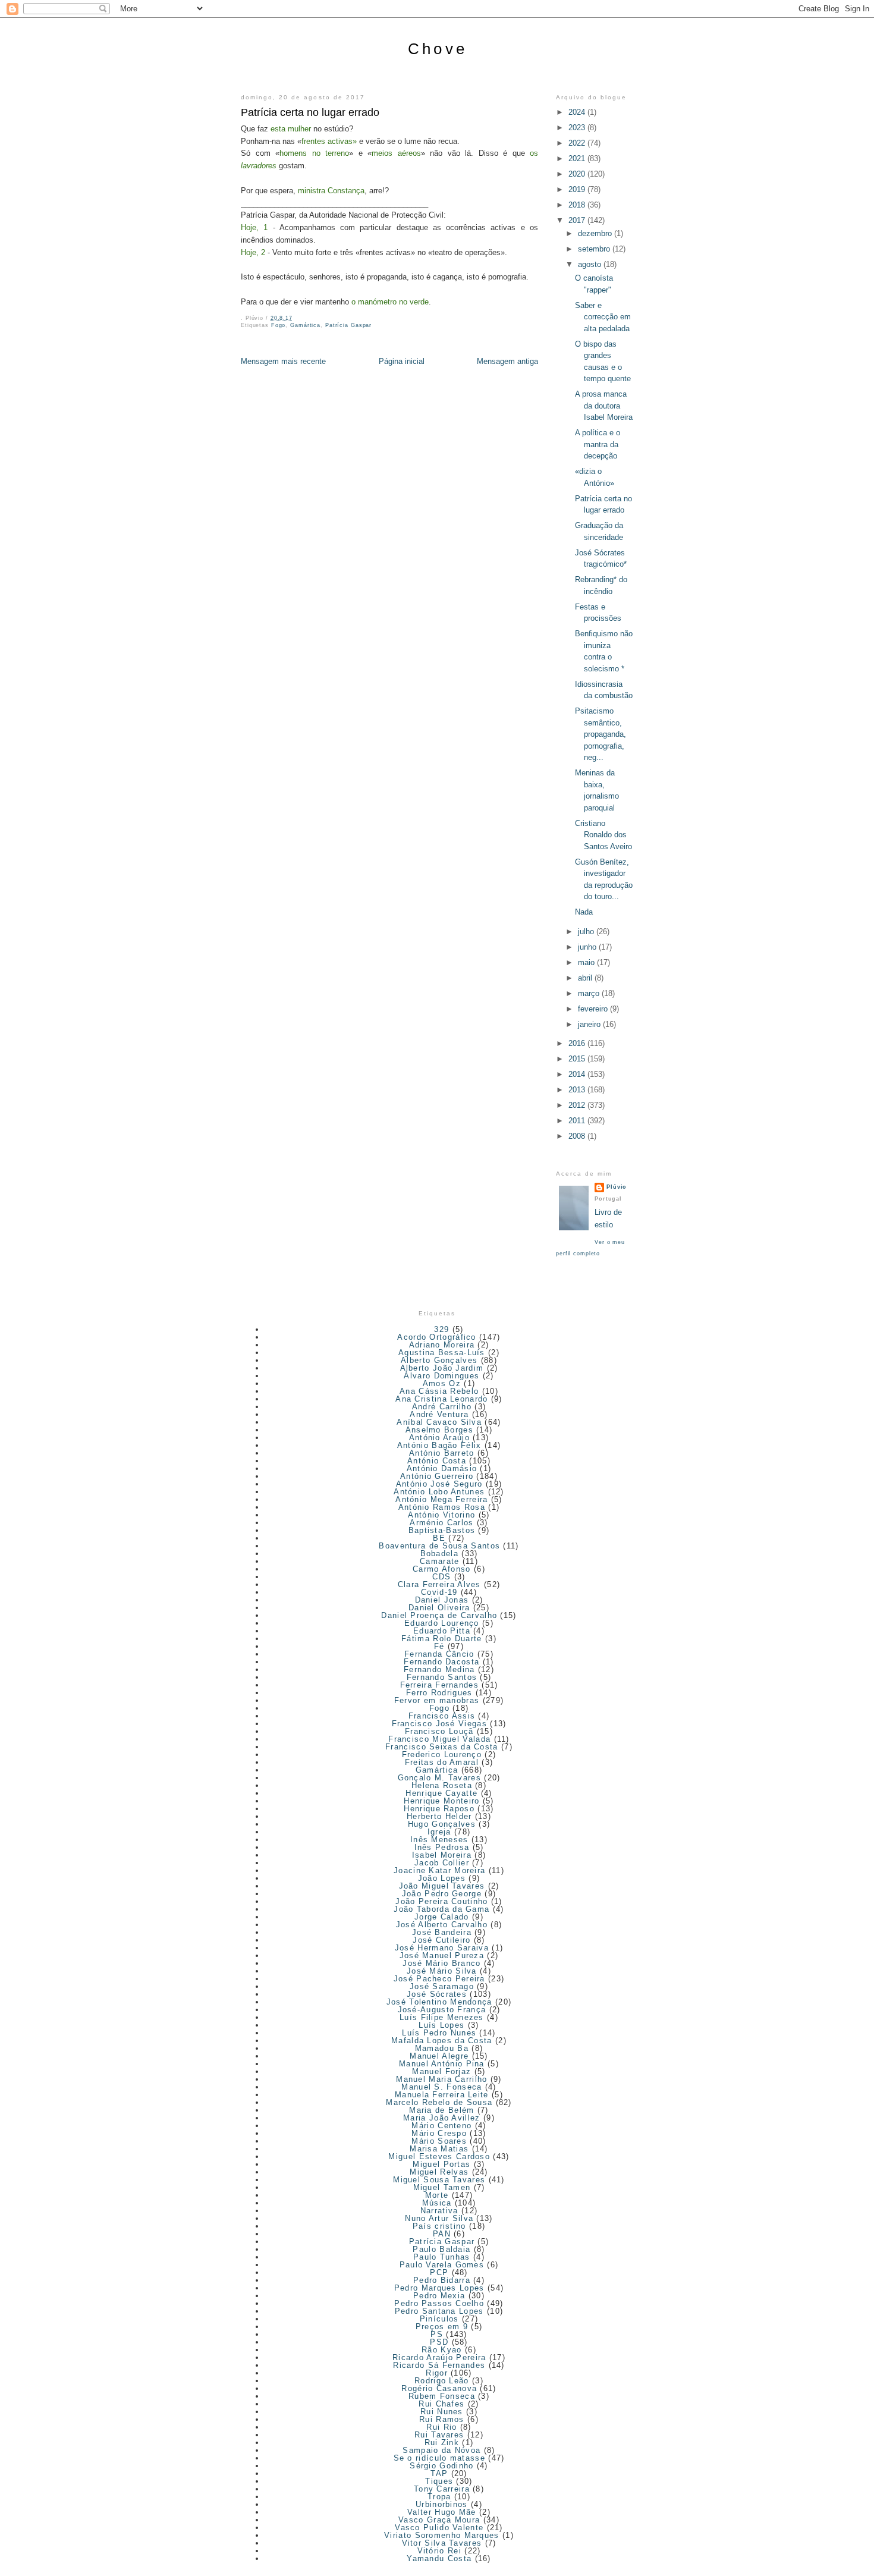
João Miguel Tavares (442, 1886)
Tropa (439, 2497)
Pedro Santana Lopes (439, 2311)
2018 (578, 205)
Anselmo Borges (439, 1430)
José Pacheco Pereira (439, 1979)
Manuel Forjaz (441, 2071)
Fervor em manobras (437, 1700)
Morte (437, 2195)
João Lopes (442, 1878)
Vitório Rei (439, 2551)
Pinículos (439, 2319)
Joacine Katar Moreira (439, 1870)
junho (588, 947)
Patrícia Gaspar (348, 325)
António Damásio (442, 1468)
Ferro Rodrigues (439, 1693)
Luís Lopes (441, 2025)
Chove (438, 49)
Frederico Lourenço (442, 1754)
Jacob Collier (442, 1863)
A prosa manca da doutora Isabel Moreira (604, 406)
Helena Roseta (442, 1785)
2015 (578, 1059)
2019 (578, 189)
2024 (578, 112)
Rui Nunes (442, 2412)
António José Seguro (439, 1484)
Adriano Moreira (442, 1345)
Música (437, 2203)
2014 (578, 1074)
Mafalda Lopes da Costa (442, 2041)
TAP (439, 2473)
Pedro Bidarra (442, 2280)
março (590, 993)
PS (437, 2334)
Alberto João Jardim (442, 1368)
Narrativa (439, 2211)
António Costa (437, 1461)
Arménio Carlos (441, 1523)
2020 (578, 174)
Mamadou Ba (442, 2048)
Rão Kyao (441, 2350)
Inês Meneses (439, 1840)
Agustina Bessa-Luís (442, 1353)
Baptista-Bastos (442, 1530)
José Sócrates (437, 1994)
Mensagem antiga (507, 361)
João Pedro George (442, 1894)
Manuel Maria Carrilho (441, 2079)
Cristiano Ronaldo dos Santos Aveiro (603, 835)
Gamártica (305, 325)
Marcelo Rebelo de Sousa (439, 2102)
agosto (591, 264)
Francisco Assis (442, 1716)
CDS (441, 1577)
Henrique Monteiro (441, 1801)
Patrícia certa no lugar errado (310, 112)
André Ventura (439, 1414)
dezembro (596, 233)
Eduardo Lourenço (442, 1623)
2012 (578, 1105)
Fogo (279, 325)
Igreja (439, 1832)
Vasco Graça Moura (439, 2520)
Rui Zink (442, 2443)
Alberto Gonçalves (439, 1360)
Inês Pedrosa (442, 1847)
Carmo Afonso (442, 1569)
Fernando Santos (442, 1677)
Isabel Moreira (442, 1855)
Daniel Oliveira (439, 1608)
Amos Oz (442, 1383)
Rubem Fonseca (442, 2396)
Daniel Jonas (442, 1600)
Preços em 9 (442, 2327)
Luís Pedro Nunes (439, 2033)
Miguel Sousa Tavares (439, 2180)
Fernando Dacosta (441, 1662)
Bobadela (439, 1554)
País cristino (439, 2226)
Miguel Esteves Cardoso (439, 2156)
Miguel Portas (441, 2164)
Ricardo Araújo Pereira (439, 2357)
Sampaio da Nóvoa (441, 2450)
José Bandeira (442, 1932)
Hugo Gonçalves (442, 1824)
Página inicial (402, 361)
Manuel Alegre (439, 2056)
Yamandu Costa (439, 2558)
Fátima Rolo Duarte (441, 1639)
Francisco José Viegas (439, 1724)
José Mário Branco (441, 1963)
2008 (578, 1136)
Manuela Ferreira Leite (442, 2095)
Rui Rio (441, 2427)
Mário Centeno (441, 2126)
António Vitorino (441, 1515)
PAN (442, 2234)
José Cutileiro (441, 1940)
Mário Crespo (439, 2133)
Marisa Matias (439, 2149)
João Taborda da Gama (441, 1909)
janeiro (590, 1024)
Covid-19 (439, 1592)
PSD (439, 2342)
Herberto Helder (439, 1816)
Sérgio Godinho (441, 2466)
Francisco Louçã (439, 1731)
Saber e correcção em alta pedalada (603, 317)
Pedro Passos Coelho (439, 2303)
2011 (578, 1121)
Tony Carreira (442, 2489)
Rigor (437, 2373)
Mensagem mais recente (283, 361)
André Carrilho (442, 1407)
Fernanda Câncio (439, 1654)
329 (441, 1329)
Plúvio (617, 1187)
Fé (439, 1646)
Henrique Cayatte (441, 1793)
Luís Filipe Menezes (442, 2017)
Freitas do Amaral (442, 1762)
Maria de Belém (441, 2110)
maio (587, 962)
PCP (439, 2272)
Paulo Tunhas (442, 2257)
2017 (578, 220)
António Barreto (442, 1453)
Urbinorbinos (442, 2504)
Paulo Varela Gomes (442, 2265)
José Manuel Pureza (442, 1955)
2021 (578, 158)
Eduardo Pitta (442, 1631)
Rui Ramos (442, 2419)
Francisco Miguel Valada (439, 1739)
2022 (578, 143)
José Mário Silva (442, 1971)
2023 (578, 128)
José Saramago (442, 1986)
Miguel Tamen (442, 2187)
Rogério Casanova (439, 2388)
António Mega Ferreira (441, 1499)
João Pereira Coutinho (441, 1901)
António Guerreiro (437, 1476)
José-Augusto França (442, 2010)
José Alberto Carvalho (442, 1925)
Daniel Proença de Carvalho (439, 1615)
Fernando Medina (439, 1669)
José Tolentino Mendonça (439, 2002)
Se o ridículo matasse (439, 2458)
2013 (578, 1090)
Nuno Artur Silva (439, 2218)
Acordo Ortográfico (436, 1337)
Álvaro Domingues (441, 1376)
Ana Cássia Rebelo (439, 1391)
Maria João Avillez (441, 2118)
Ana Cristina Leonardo (441, 1399)
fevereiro (594, 1009)
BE (439, 1538)
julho (587, 932)
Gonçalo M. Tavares (439, 1778)
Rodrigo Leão (442, 2381)
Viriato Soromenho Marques (442, 2535)
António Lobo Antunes (439, 1492)
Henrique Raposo (439, 1809)
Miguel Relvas (439, 2172)
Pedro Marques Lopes (439, 2288)
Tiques (439, 2481)
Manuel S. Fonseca (441, 2087)
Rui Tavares (439, 2435)
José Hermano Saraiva (442, 1948)
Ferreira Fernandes (439, 1685)
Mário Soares (439, 2141)
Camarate (439, 1561)
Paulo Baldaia (441, 2249)
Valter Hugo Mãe (442, 2512)
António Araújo (439, 1438)
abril (586, 978)
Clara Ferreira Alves (439, 1584)
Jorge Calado (442, 1917)
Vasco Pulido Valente (439, 2528)
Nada (584, 912)
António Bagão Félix (439, 1445)
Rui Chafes (441, 2404)
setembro (595, 249)
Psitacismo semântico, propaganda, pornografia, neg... (601, 734)
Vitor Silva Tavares (442, 2543)
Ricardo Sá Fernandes (439, 2365)
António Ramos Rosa (442, 1507)
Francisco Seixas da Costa (442, 1747)
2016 (578, 1043)
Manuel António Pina (442, 2064)
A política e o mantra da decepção (598, 444)
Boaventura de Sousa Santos (439, 1546)
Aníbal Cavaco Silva (439, 1422)
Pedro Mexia (439, 2296)
